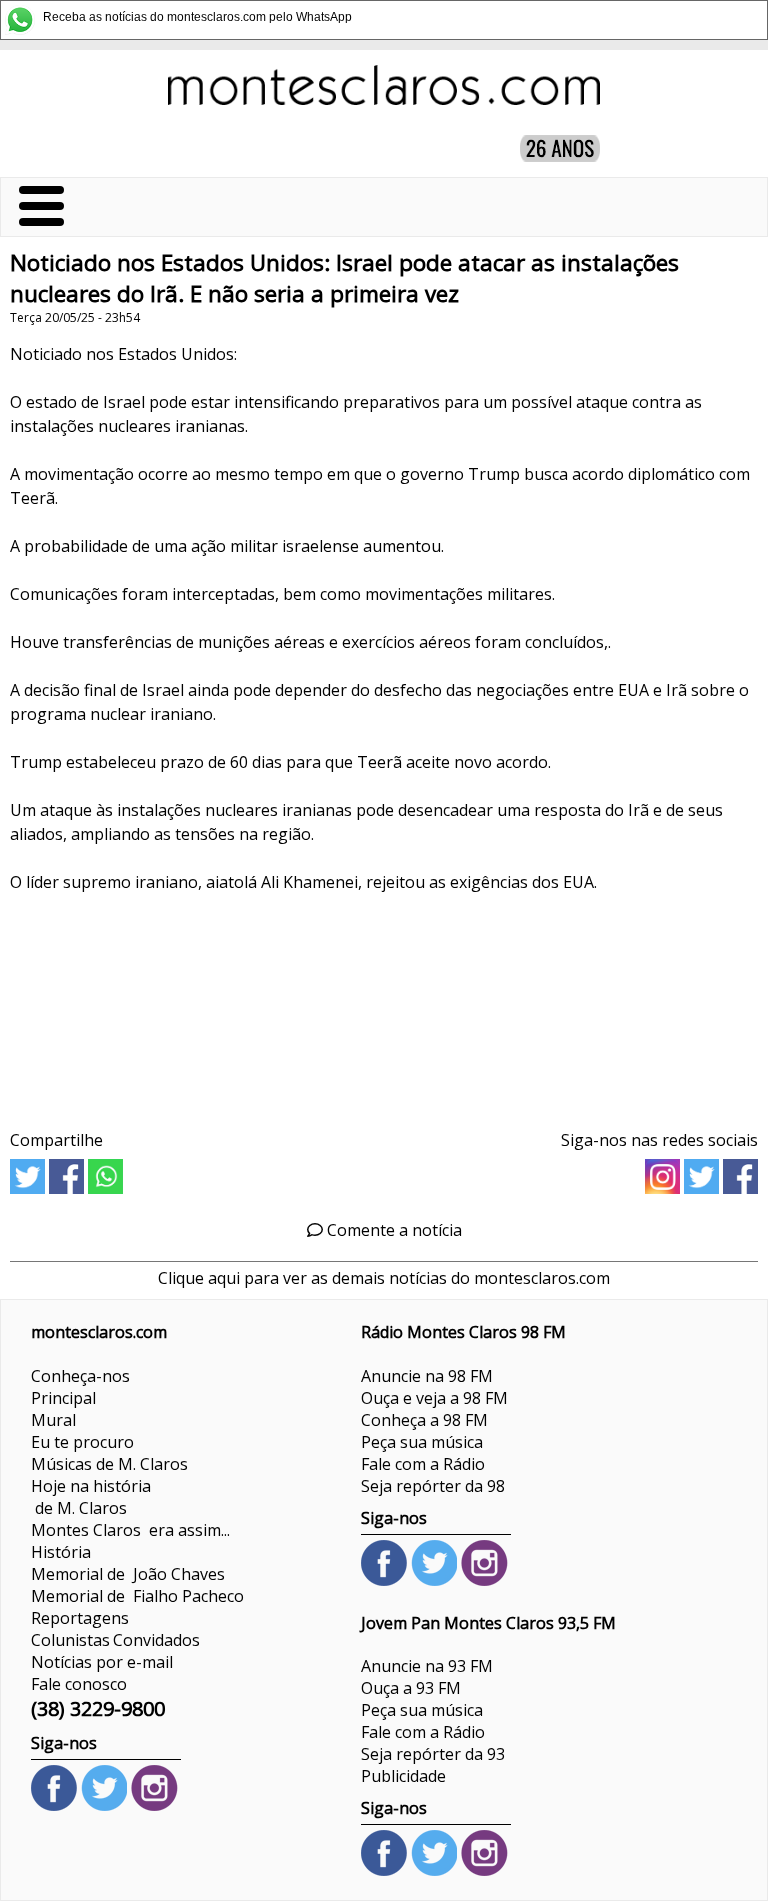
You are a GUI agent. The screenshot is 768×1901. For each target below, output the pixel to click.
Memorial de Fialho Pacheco (137, 1596)
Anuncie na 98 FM (427, 1376)
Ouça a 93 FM (411, 1688)
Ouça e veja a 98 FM (434, 1398)
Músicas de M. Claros (109, 1464)
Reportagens (80, 1618)
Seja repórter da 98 (433, 1486)
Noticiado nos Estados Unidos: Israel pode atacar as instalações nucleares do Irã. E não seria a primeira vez (344, 278)
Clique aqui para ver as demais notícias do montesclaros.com (384, 1278)
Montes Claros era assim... (130, 1530)
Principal (63, 1398)
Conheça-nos (80, 1376)
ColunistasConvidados (115, 1640)
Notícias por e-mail (102, 1662)
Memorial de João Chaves (128, 1574)
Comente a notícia (392, 1230)
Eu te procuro (82, 1442)
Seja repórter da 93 (433, 1754)
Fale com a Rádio (423, 1464)
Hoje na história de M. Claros (91, 1497)
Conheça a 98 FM (424, 1420)
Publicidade (403, 1776)
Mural (53, 1420)
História (61, 1552)
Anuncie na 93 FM (427, 1666)
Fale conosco (79, 1684)
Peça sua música (422, 1442)
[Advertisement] (384, 1004)
